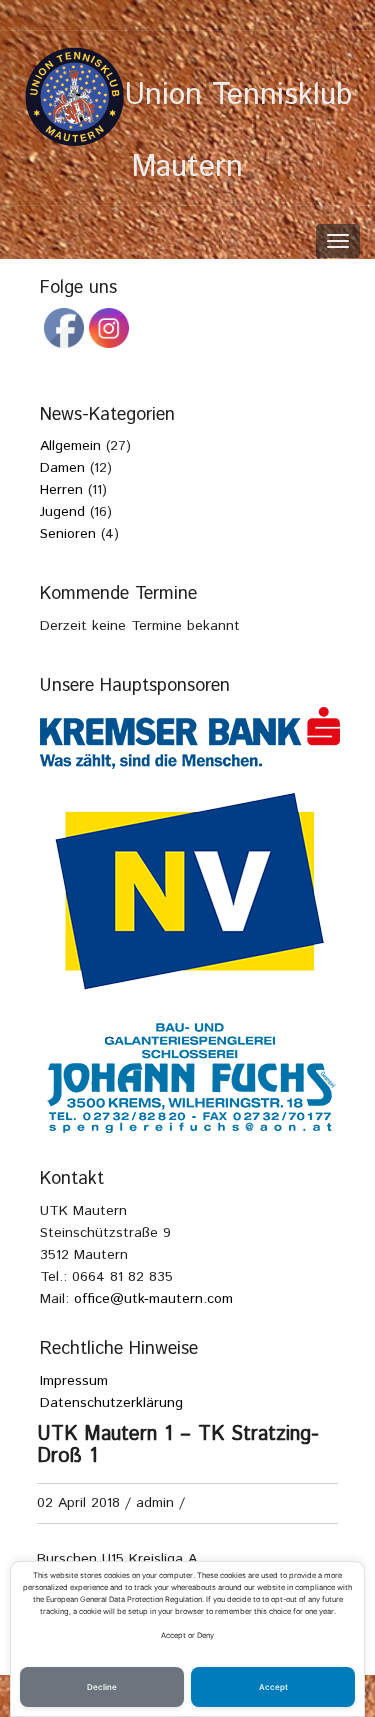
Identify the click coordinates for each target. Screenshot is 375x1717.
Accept (273, 1687)
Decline (102, 1687)
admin (155, 1503)
